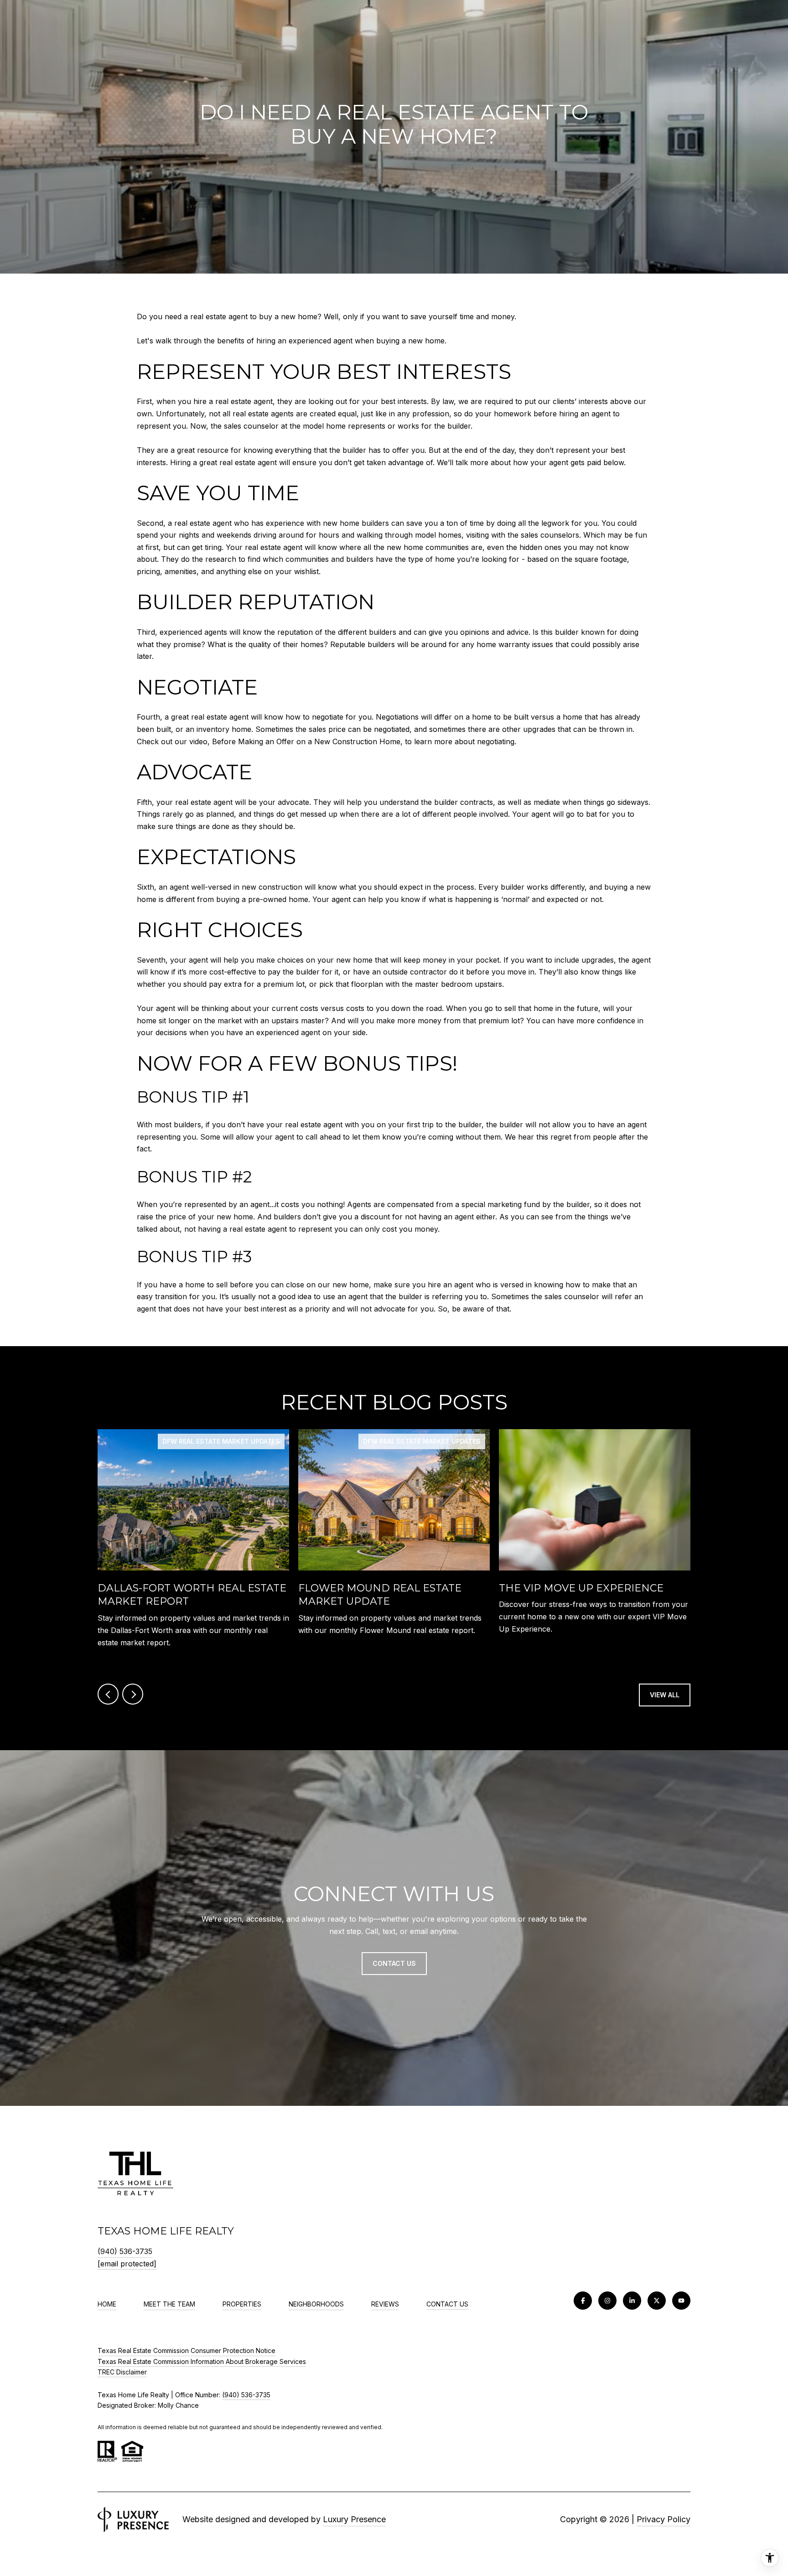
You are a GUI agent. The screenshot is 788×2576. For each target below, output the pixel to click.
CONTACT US (447, 2304)
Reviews (385, 2304)
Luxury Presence (354, 2519)
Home (107, 2304)
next (133, 1694)
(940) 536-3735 (125, 2251)
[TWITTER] (657, 2301)
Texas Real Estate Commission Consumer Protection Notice (187, 2351)
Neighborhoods (316, 2304)
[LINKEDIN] (632, 2301)
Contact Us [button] (394, 1963)
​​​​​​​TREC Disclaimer (122, 2372)
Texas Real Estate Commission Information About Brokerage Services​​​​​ (202, 2361)
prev (108, 1694)
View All (665, 1695)
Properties (242, 2304)
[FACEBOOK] (583, 2301)
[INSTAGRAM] (607, 2301)
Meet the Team (169, 2304)
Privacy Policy (664, 2519)
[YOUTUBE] (681, 2301)
